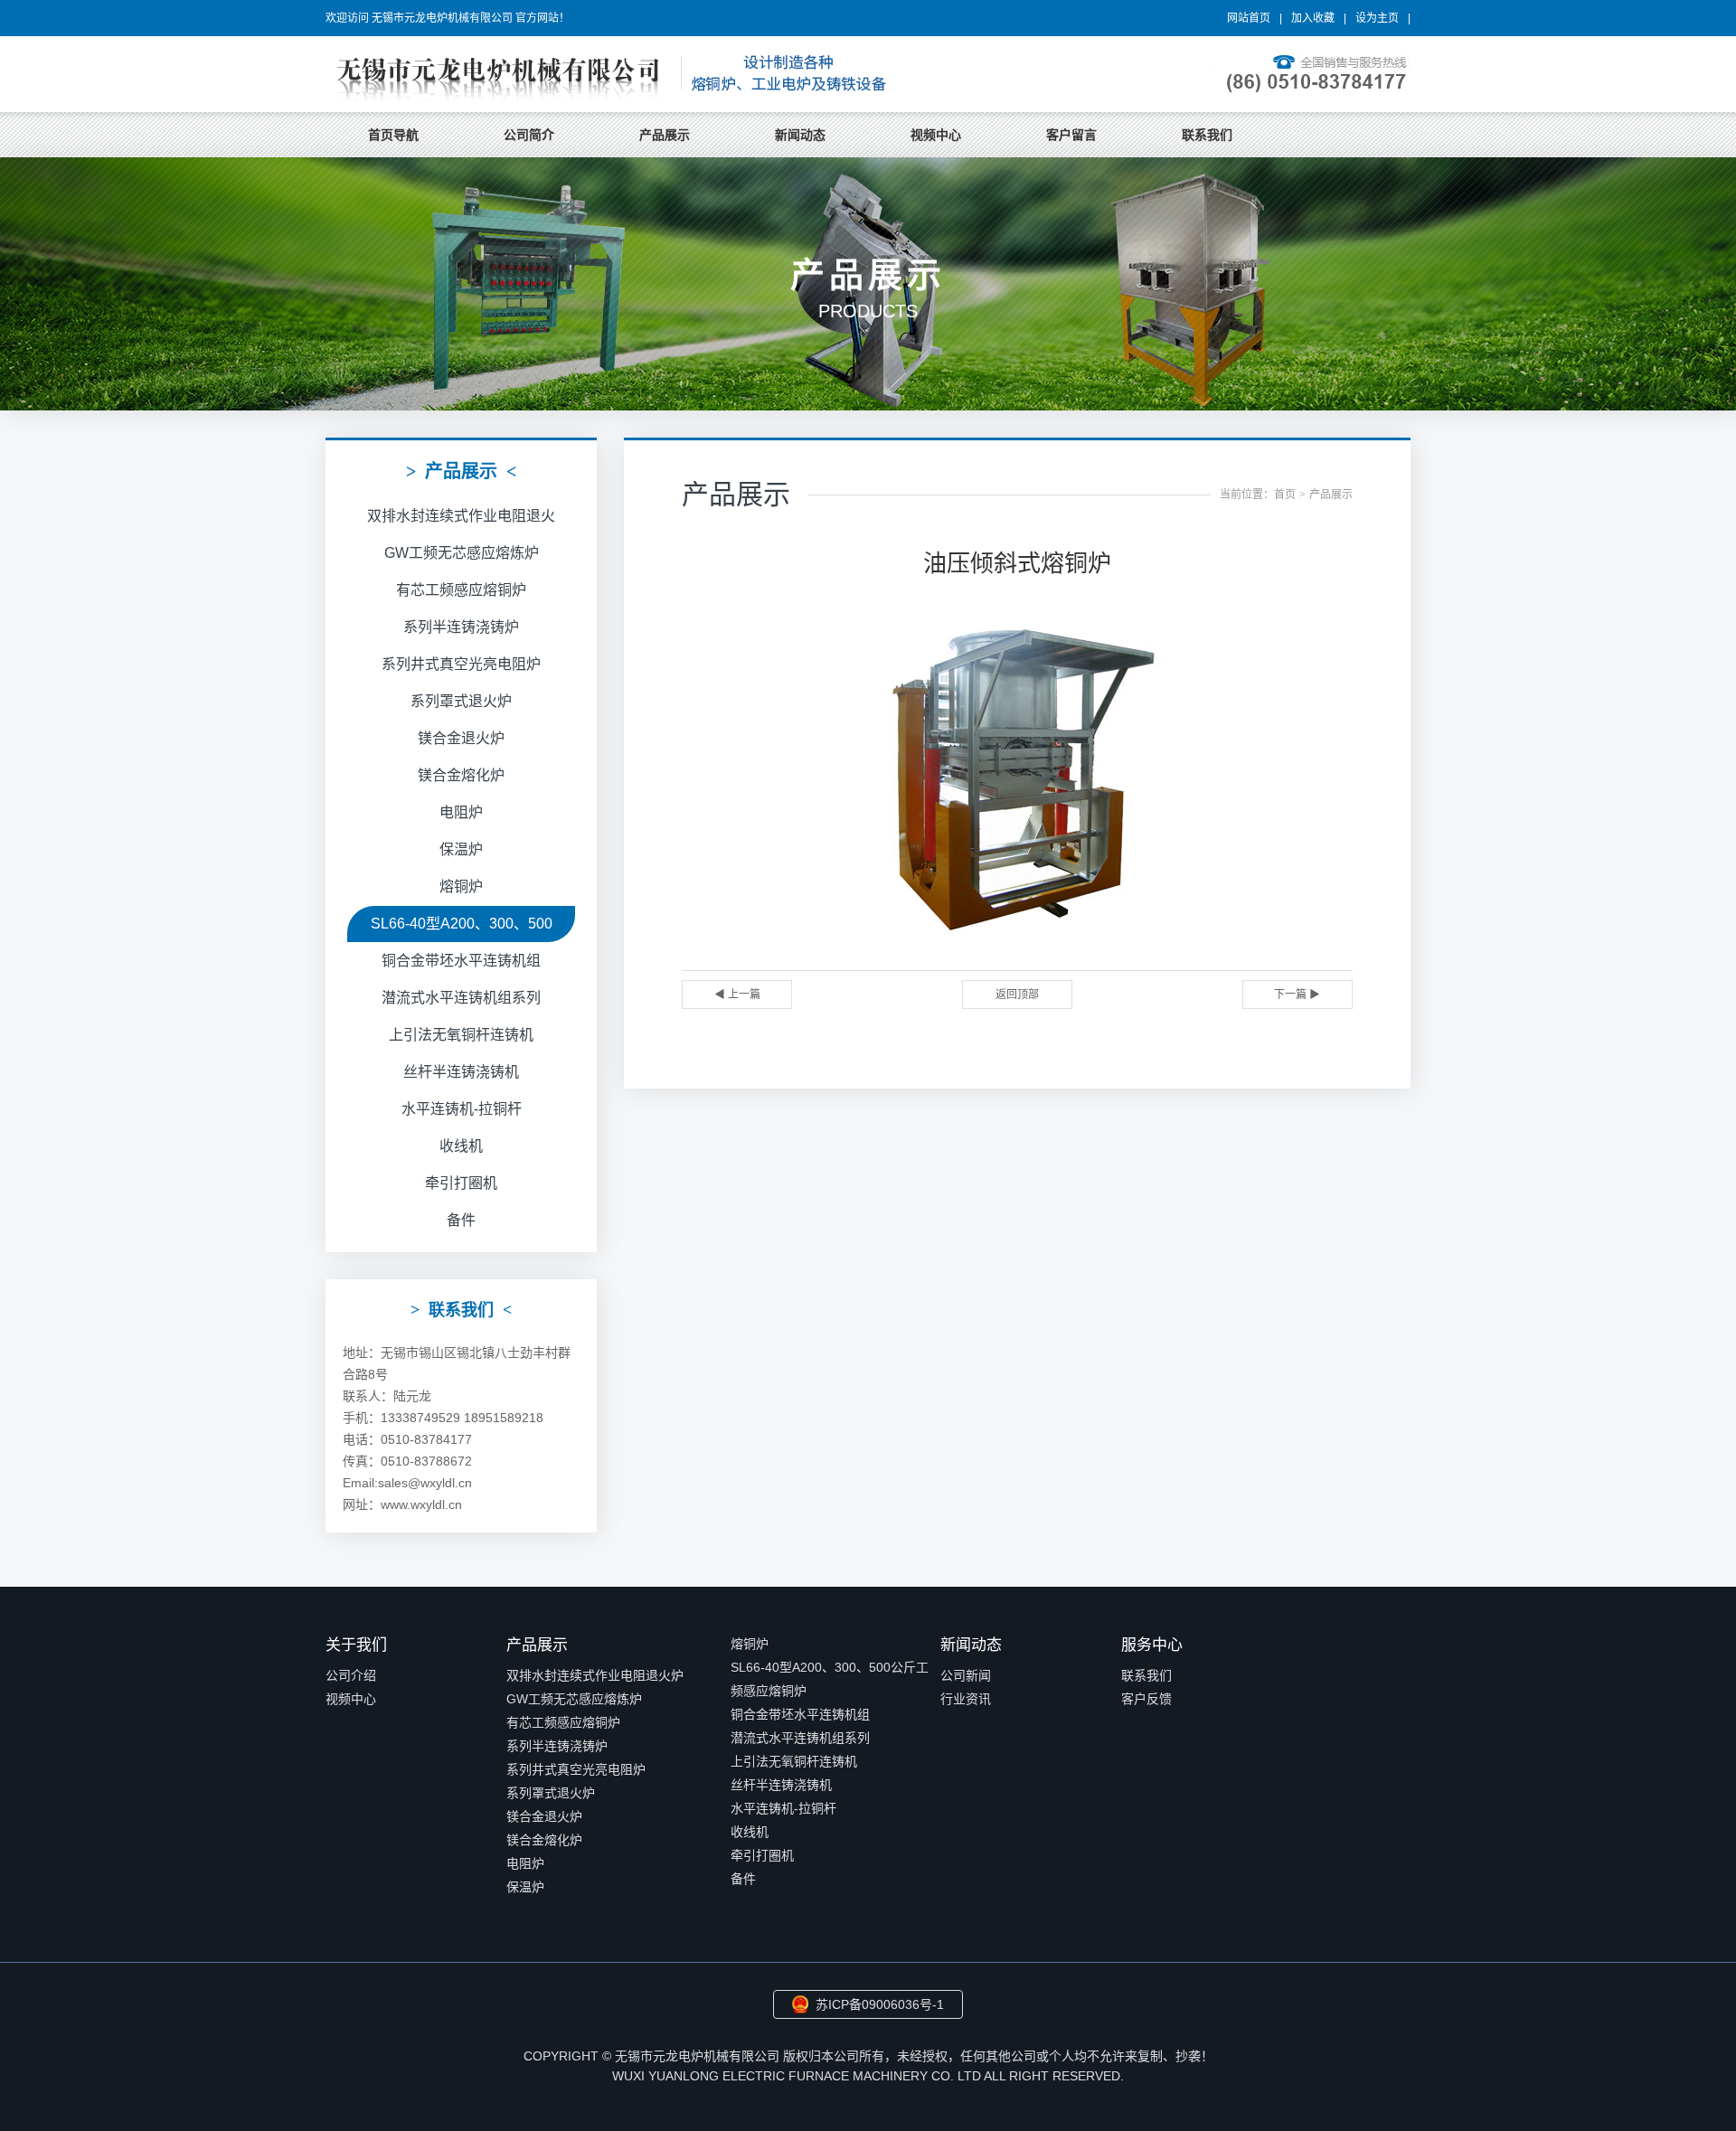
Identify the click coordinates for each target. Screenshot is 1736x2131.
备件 (461, 1220)
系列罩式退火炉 (461, 701)
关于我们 (356, 1645)
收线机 (461, 1146)
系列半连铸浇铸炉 (461, 627)
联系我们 (1207, 135)
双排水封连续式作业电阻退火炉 (595, 1675)
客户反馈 (1146, 1699)
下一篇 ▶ (1297, 995)
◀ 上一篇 (737, 995)
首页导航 (393, 135)
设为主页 (1377, 18)
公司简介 (529, 135)
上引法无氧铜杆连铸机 (461, 1035)
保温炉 (461, 849)
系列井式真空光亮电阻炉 (461, 664)
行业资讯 (966, 1699)
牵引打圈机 (461, 1183)
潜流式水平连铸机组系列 (461, 998)
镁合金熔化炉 (461, 775)
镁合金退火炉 (461, 738)
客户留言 (1071, 135)
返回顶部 (1017, 995)
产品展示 (665, 135)
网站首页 (1249, 18)
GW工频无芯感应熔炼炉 (462, 553)
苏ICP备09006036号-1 (880, 2004)
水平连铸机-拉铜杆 (462, 1109)
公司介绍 (351, 1675)
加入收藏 (1313, 18)
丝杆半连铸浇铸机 (461, 1072)
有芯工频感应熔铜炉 (461, 590)
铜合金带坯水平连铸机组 (461, 961)
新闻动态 (800, 135)
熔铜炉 (461, 886)
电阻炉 (461, 812)
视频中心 (936, 135)
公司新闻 (966, 1675)
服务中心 (1152, 1645)
